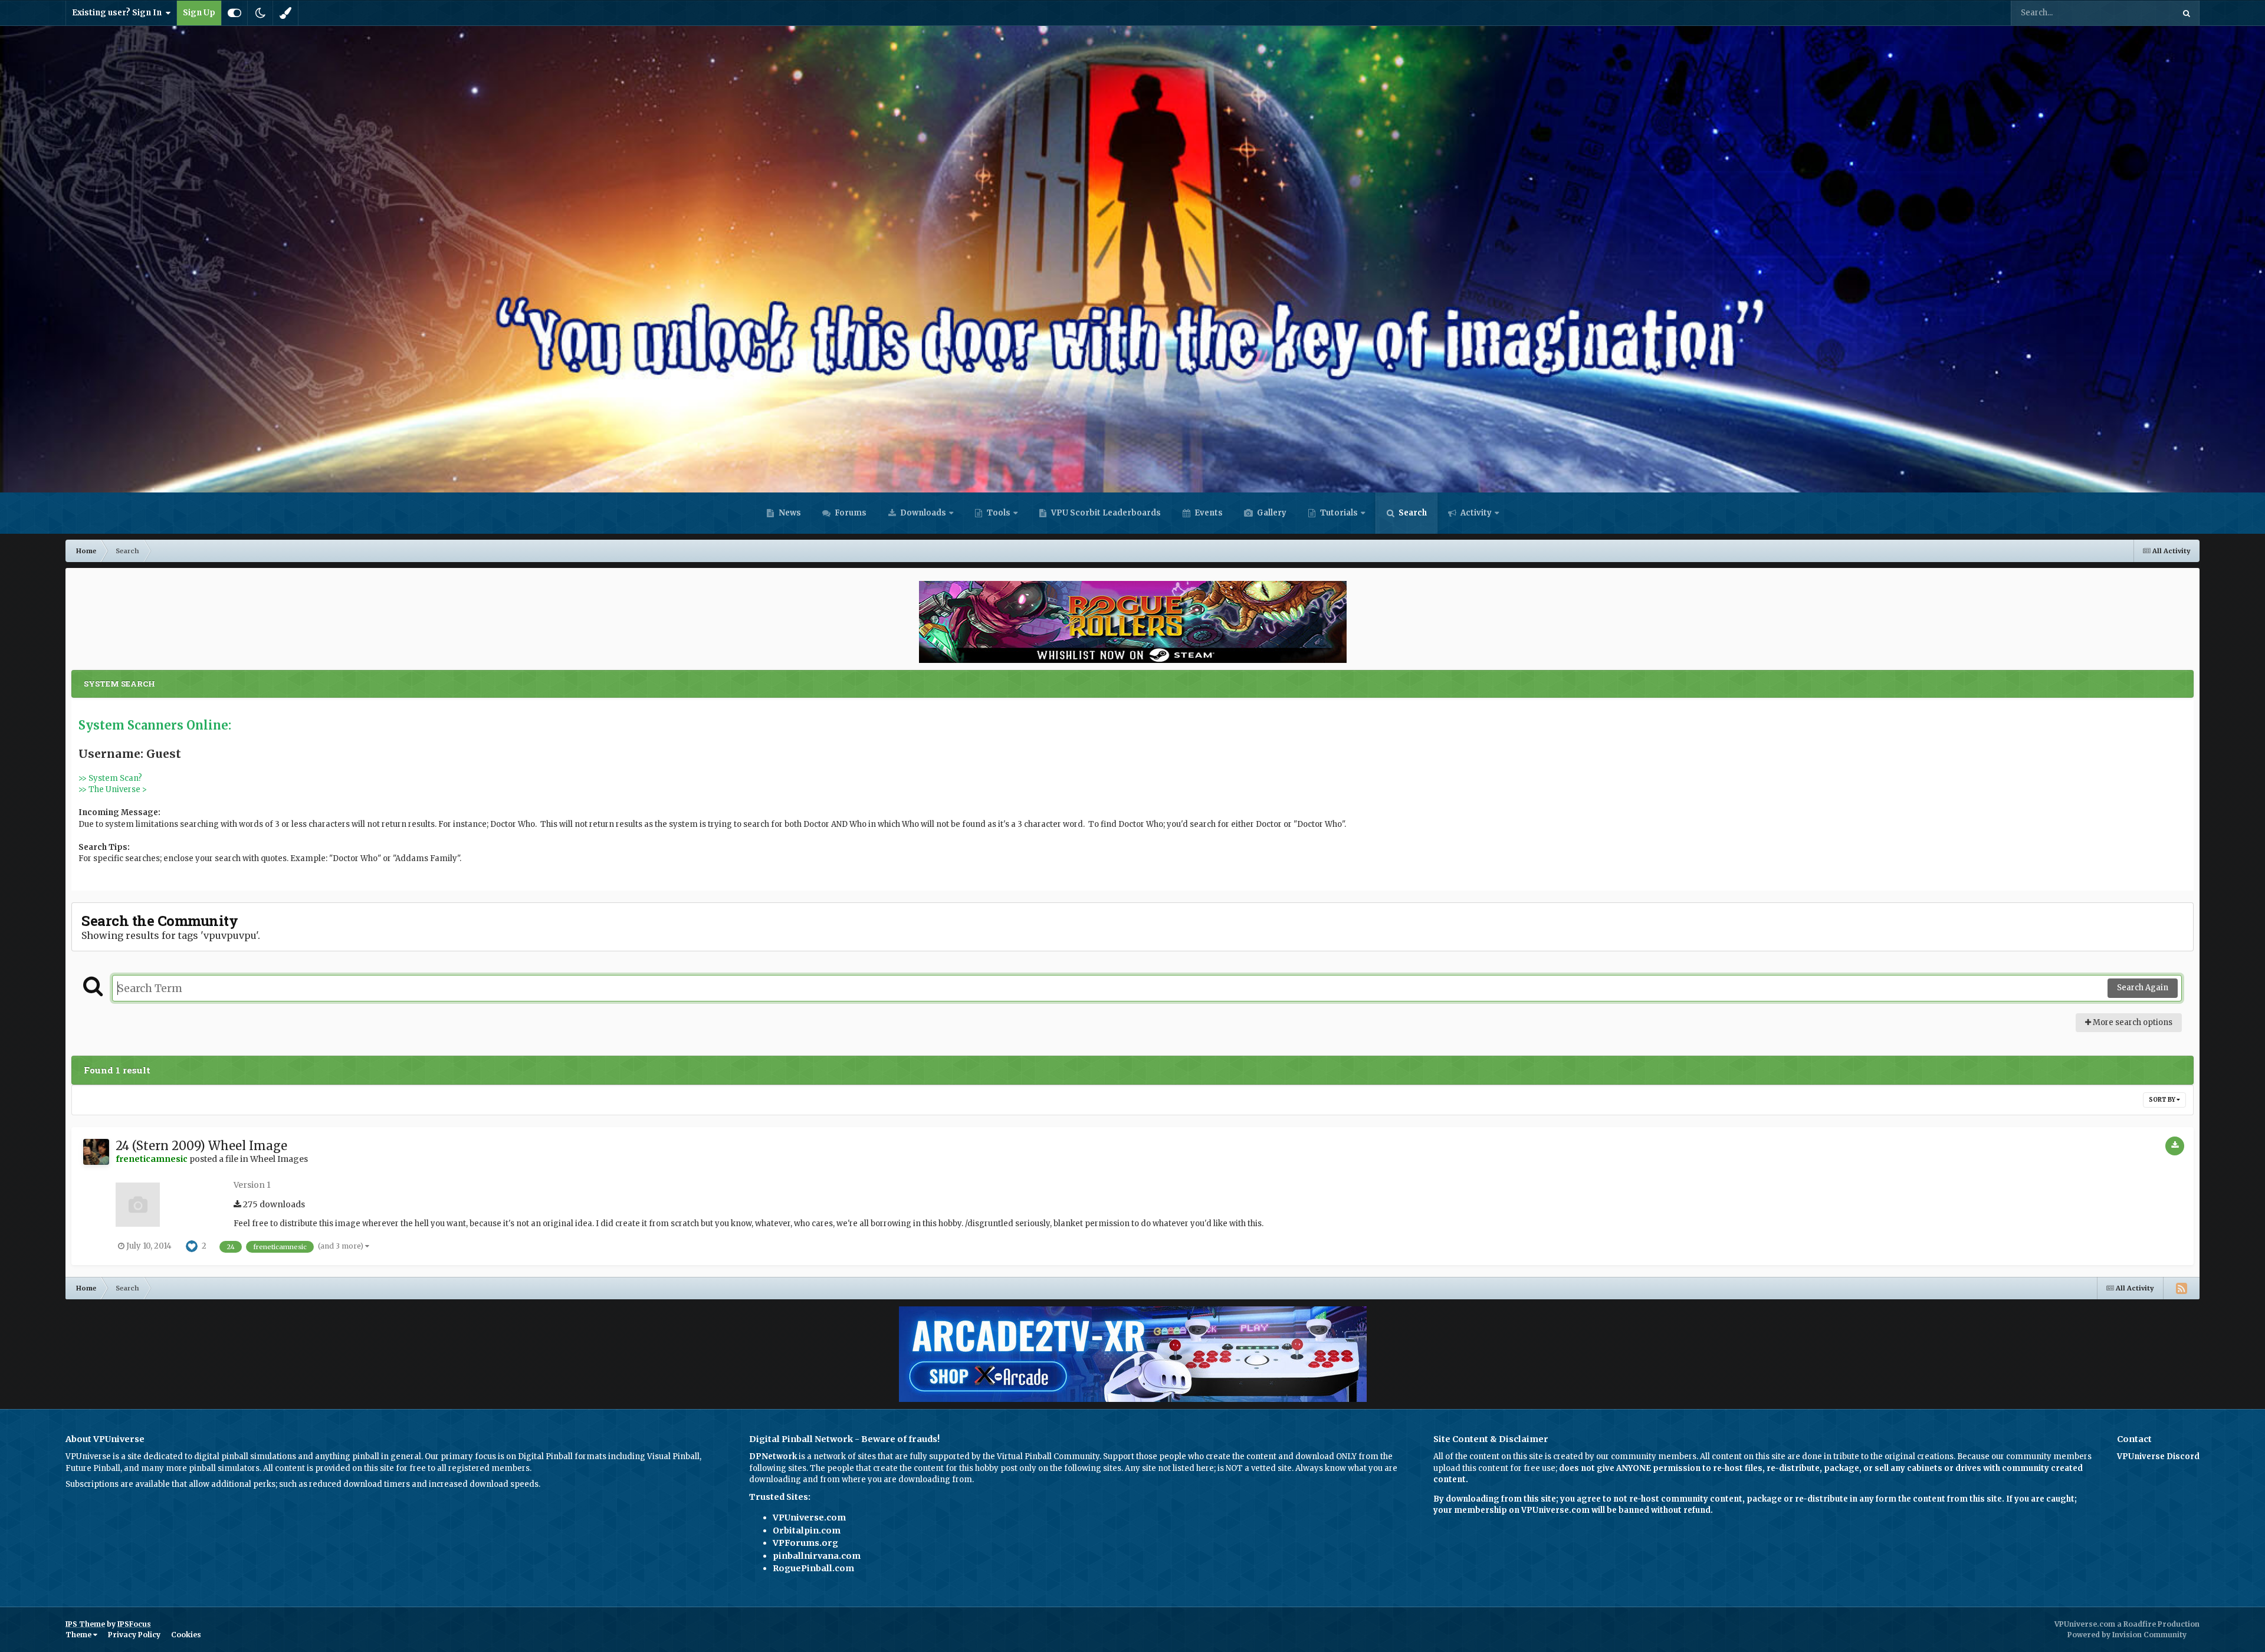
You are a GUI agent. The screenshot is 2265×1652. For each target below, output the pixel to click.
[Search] (2187, 13)
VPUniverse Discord (2158, 1456)
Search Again (2143, 988)
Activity (1475, 513)
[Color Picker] (285, 13)
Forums (850, 513)
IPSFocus (134, 1624)
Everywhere (2137, 13)
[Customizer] (234, 13)
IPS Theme (85, 1624)
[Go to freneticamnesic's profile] (96, 1152)
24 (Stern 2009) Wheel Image (201, 1146)
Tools (999, 513)
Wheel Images (279, 1159)
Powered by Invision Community (2127, 1635)
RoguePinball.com (813, 1568)
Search (1412, 513)
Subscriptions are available (118, 1484)
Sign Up (199, 13)
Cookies (186, 1635)
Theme (79, 1635)
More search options (2132, 1022)
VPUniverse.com (809, 1518)
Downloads (922, 513)
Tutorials (1338, 513)
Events (1208, 513)
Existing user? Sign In (119, 13)
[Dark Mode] (260, 13)
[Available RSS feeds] (2181, 1288)
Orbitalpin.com (807, 1531)
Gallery (1271, 513)
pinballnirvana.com (817, 1556)
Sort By (2163, 1100)
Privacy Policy (134, 1635)
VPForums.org (805, 1543)
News (789, 513)
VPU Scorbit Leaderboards (1105, 513)
